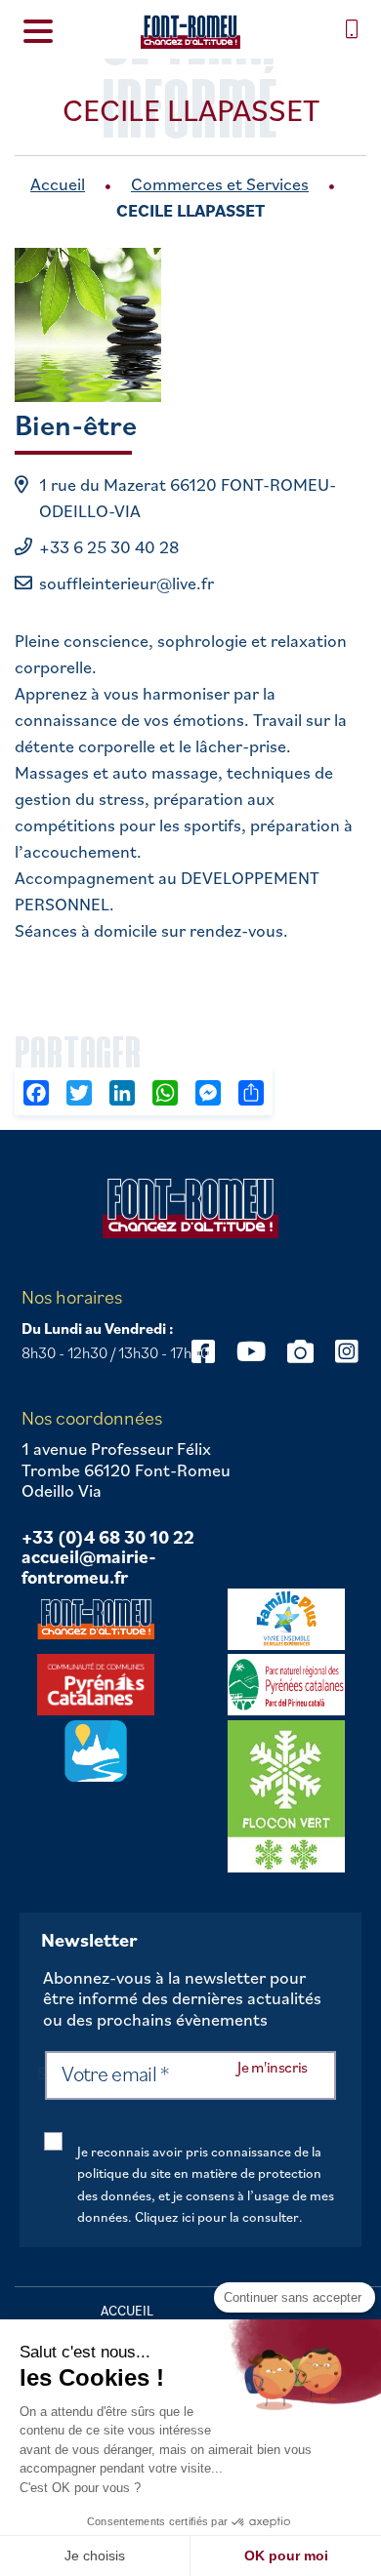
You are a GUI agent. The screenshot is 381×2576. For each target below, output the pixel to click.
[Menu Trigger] (39, 30)
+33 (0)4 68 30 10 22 (108, 1538)
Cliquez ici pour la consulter (217, 2217)
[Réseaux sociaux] (251, 1351)
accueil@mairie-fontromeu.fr (89, 1568)
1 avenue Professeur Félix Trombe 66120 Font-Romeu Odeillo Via (126, 1470)
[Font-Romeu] (190, 32)
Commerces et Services (220, 184)
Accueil (58, 184)
